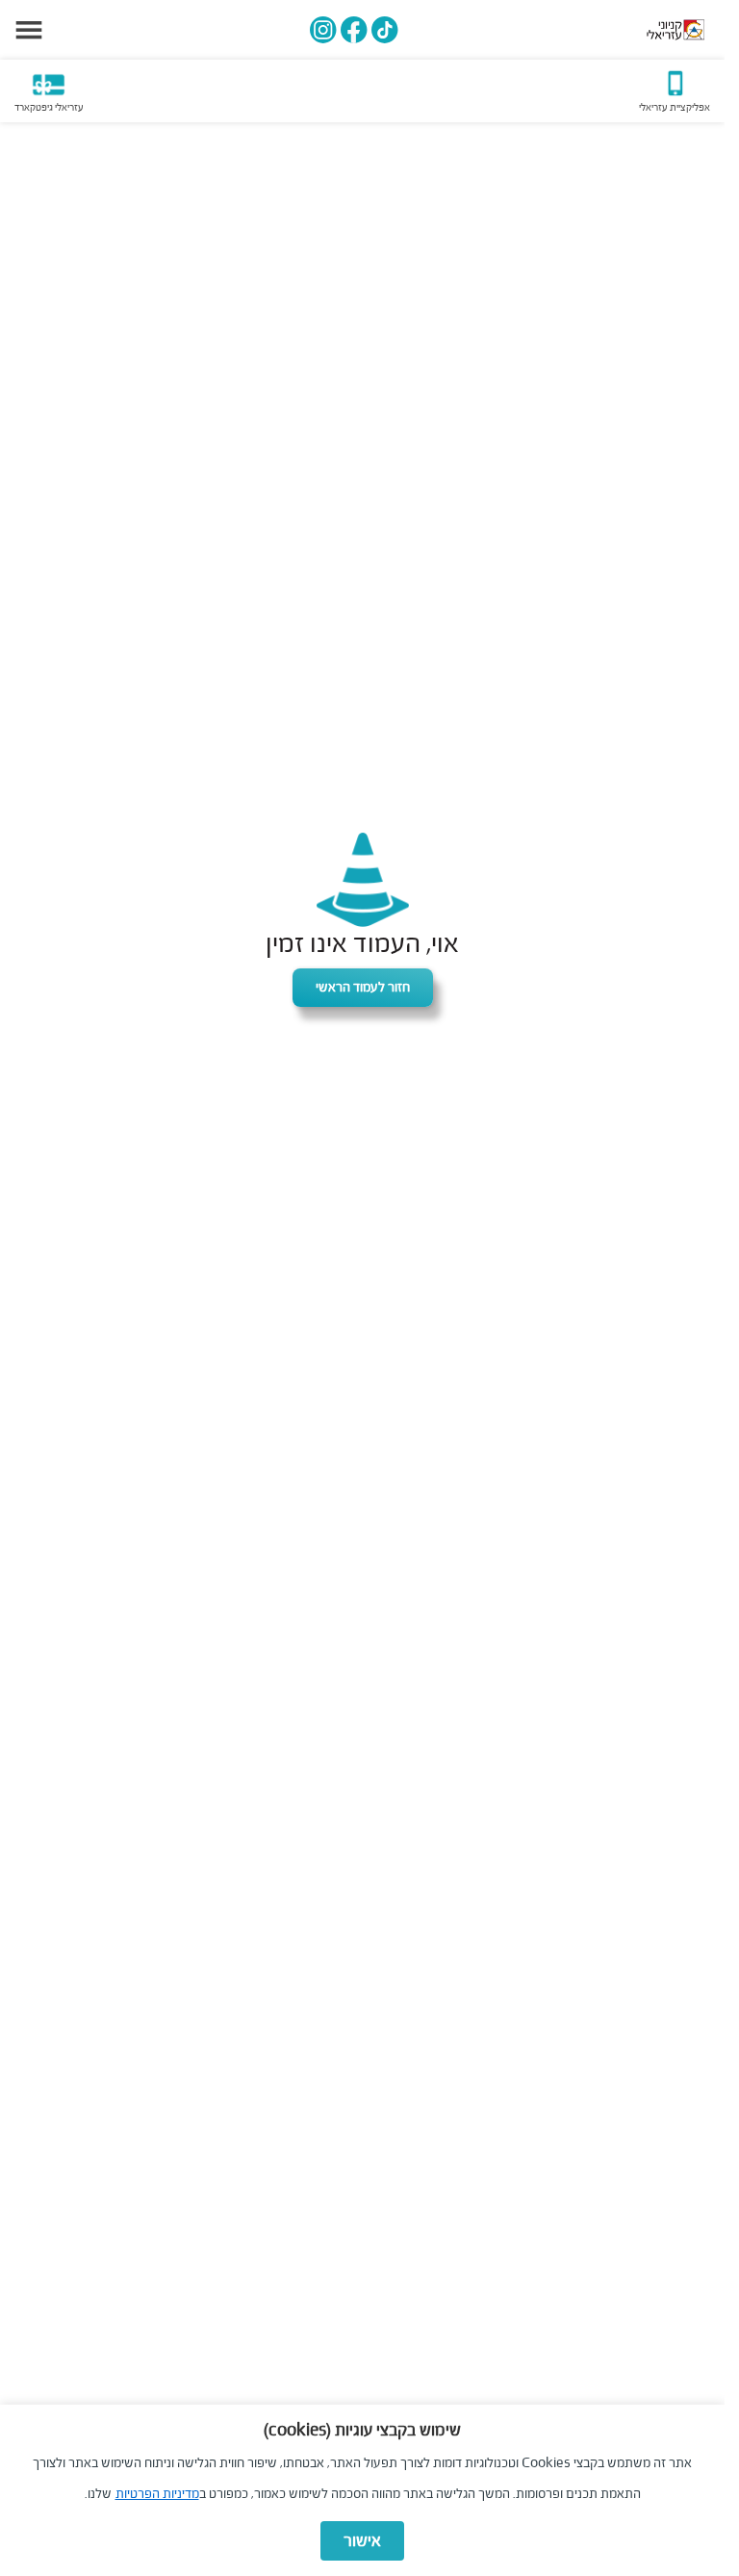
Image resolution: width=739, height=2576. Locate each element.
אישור (362, 2541)
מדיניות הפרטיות (157, 2494)
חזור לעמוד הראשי (363, 987)
